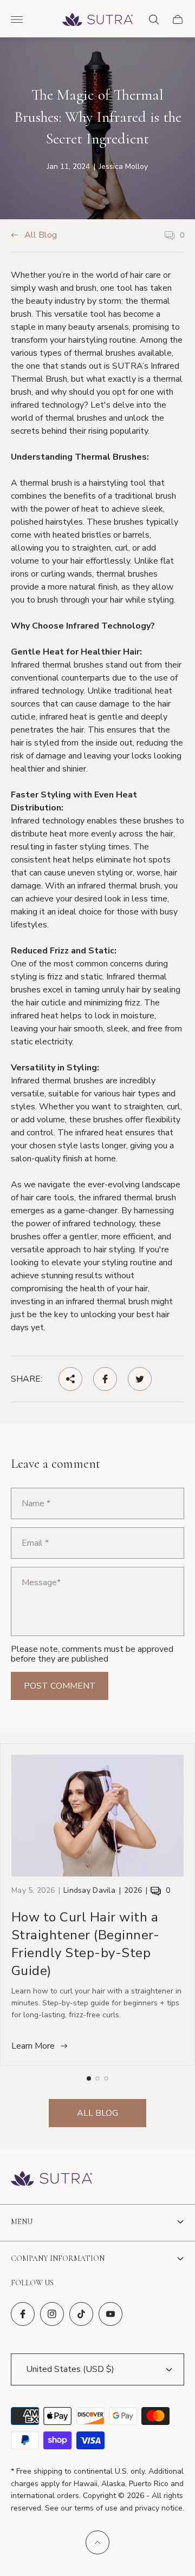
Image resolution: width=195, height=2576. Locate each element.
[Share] (70, 1379)
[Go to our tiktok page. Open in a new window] (81, 2314)
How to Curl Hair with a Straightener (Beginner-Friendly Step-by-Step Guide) (85, 1944)
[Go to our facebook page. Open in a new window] (23, 2314)
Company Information (58, 2258)
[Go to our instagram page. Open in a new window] (52, 2314)
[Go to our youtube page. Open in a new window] (110, 2314)
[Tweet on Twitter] (140, 1379)
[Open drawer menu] (17, 19)
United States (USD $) (70, 2369)
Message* (41, 1583)
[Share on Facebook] (105, 1379)
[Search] (154, 19)
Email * (35, 1543)
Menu (22, 2222)
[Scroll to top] (97, 2542)
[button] (89, 2078)
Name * (36, 1503)
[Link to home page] (51, 2179)
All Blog (41, 236)
